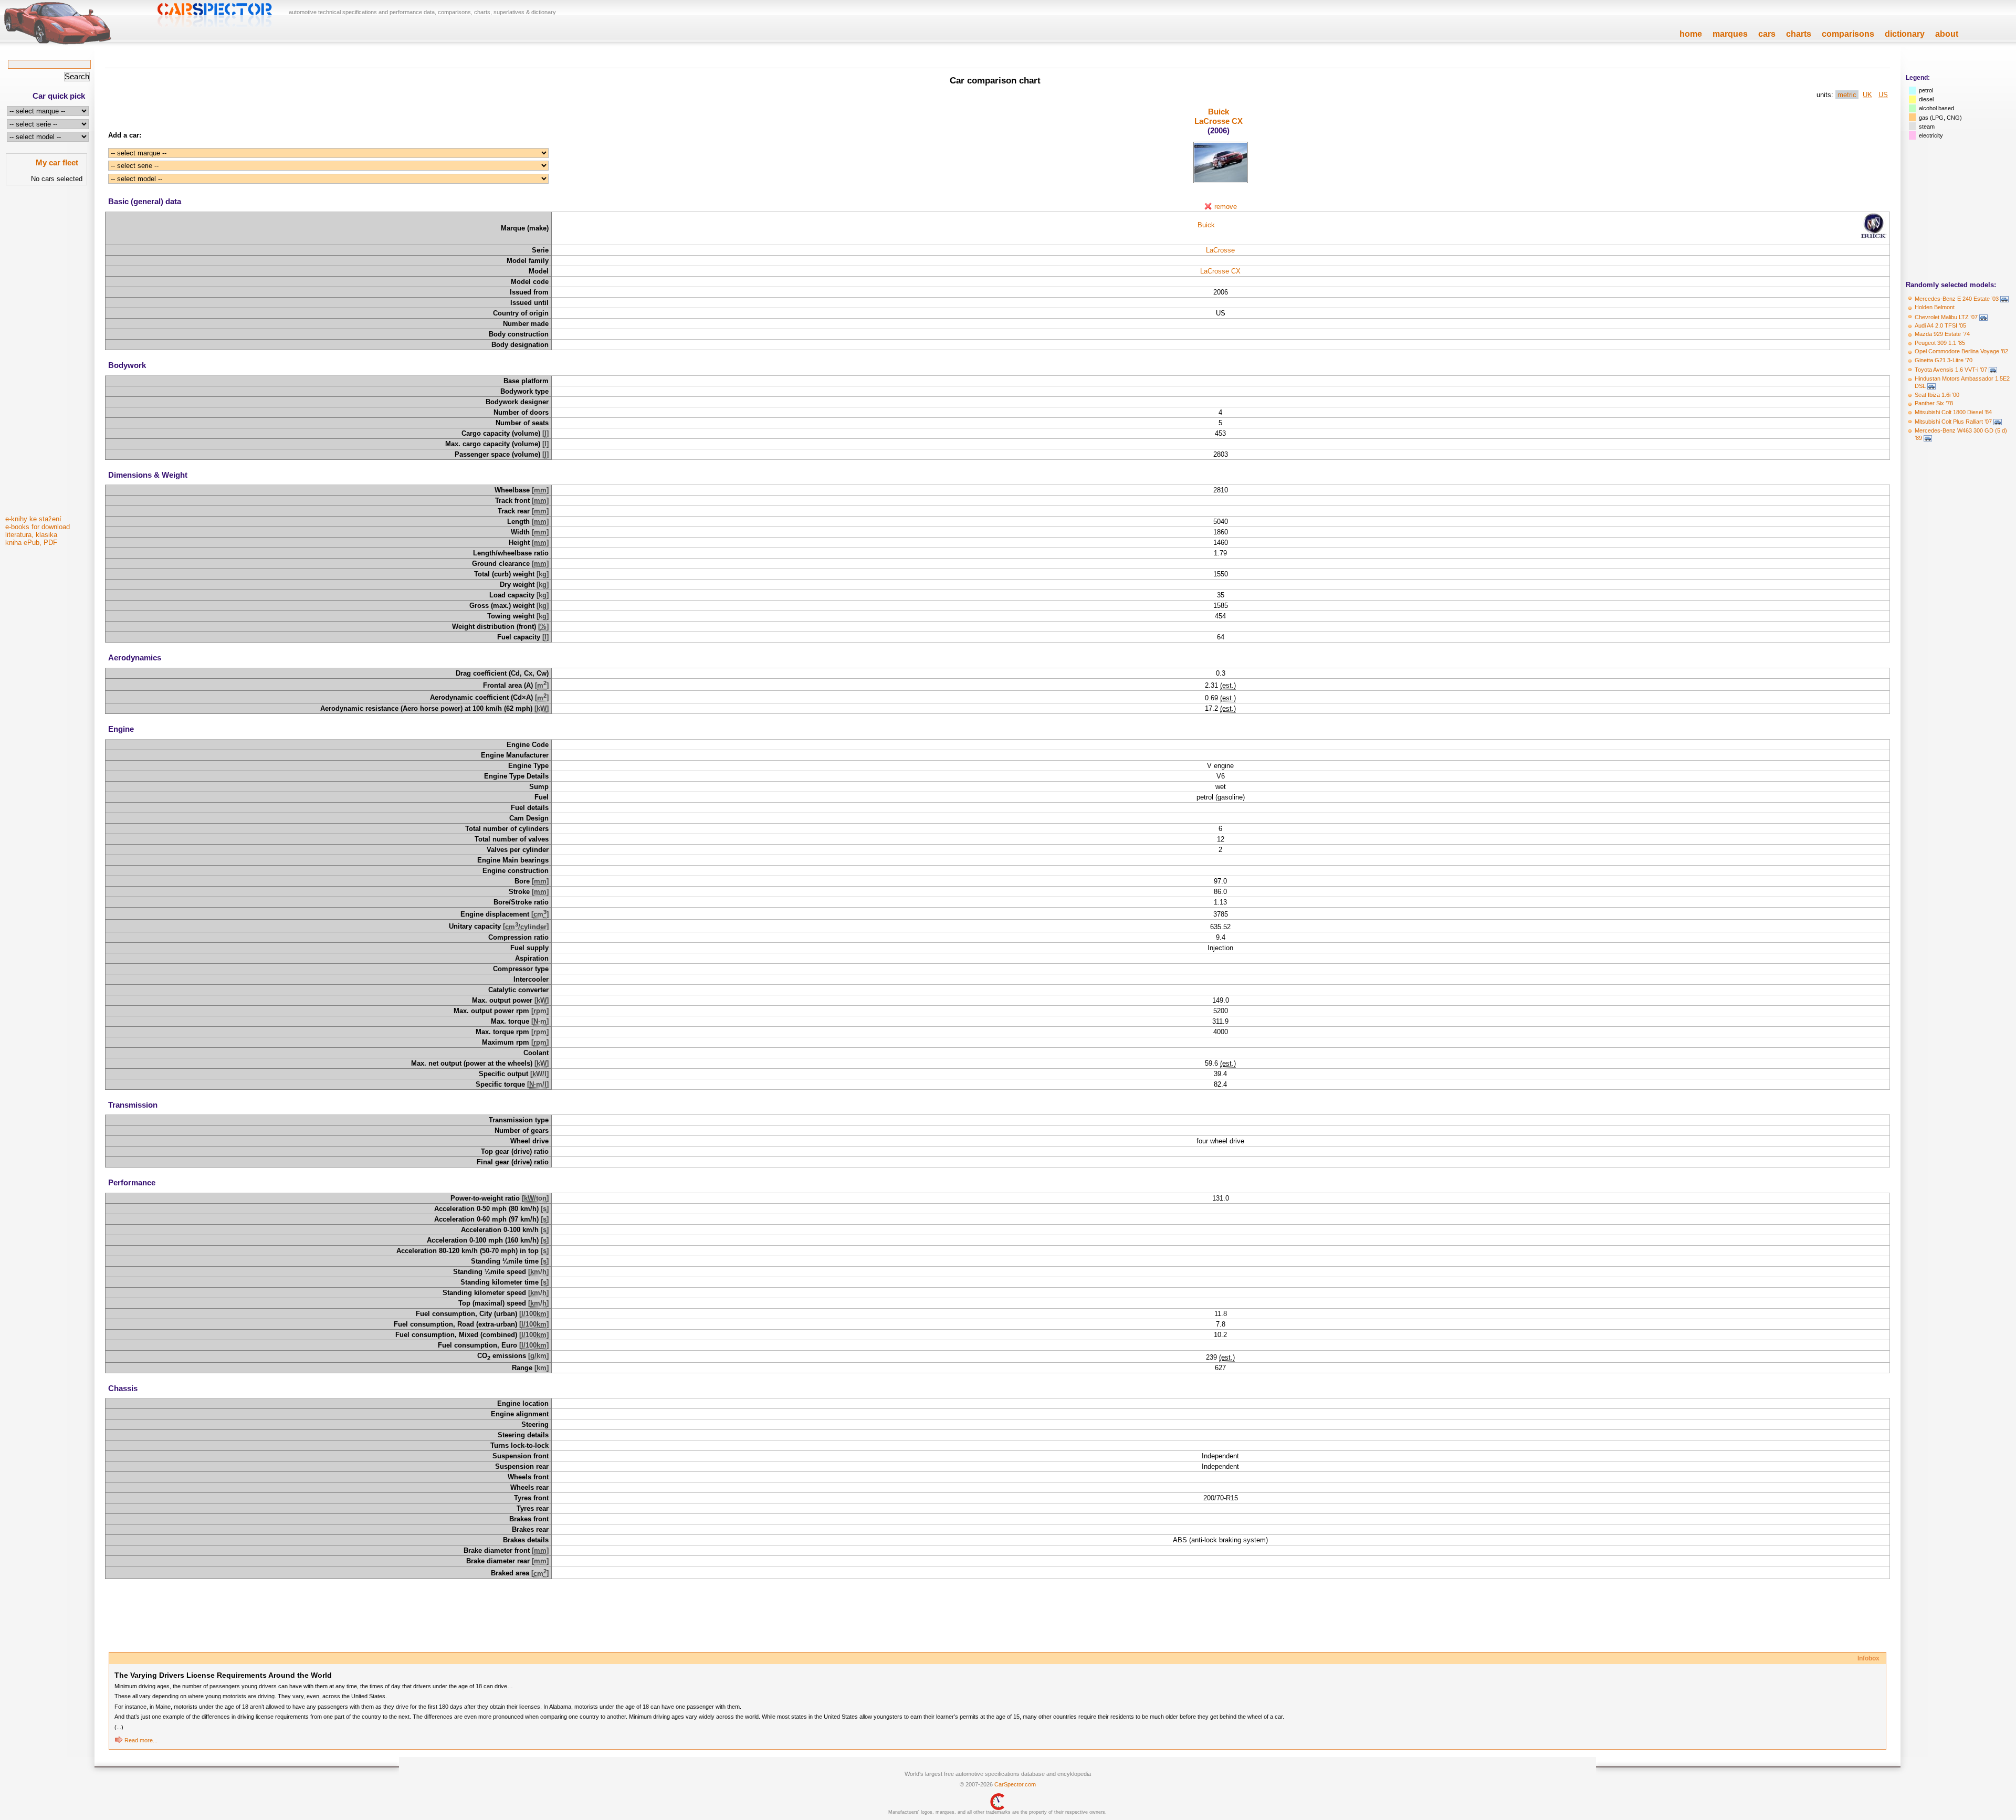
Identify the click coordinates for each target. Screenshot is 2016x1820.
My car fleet (57, 162)
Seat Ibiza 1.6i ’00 (1937, 395)
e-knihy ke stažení (33, 519)
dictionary (1905, 34)
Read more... (141, 1740)
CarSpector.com (1015, 1784)
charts (1799, 34)
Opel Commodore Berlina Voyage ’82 (1961, 351)
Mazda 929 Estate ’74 (1942, 334)
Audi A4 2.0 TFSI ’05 (1940, 325)
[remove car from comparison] (1208, 207)
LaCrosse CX (1219, 121)
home (1691, 34)
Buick (1219, 112)
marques (1730, 34)
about (1947, 34)
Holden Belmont (1935, 307)
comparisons (1848, 34)
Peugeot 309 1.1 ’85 (1940, 343)
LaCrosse (1220, 250)
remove (1226, 207)
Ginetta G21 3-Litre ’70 (1944, 360)
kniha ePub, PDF (31, 543)
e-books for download (38, 527)
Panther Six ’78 (1934, 403)
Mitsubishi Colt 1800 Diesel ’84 (1953, 412)
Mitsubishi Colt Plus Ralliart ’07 (1953, 422)
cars (1767, 34)
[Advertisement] (47, 353)
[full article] (119, 1740)
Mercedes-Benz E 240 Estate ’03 (1957, 299)
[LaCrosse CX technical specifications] (1221, 181)
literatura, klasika (31, 535)
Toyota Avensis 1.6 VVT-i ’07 (1951, 370)
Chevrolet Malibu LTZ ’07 (1946, 317)
